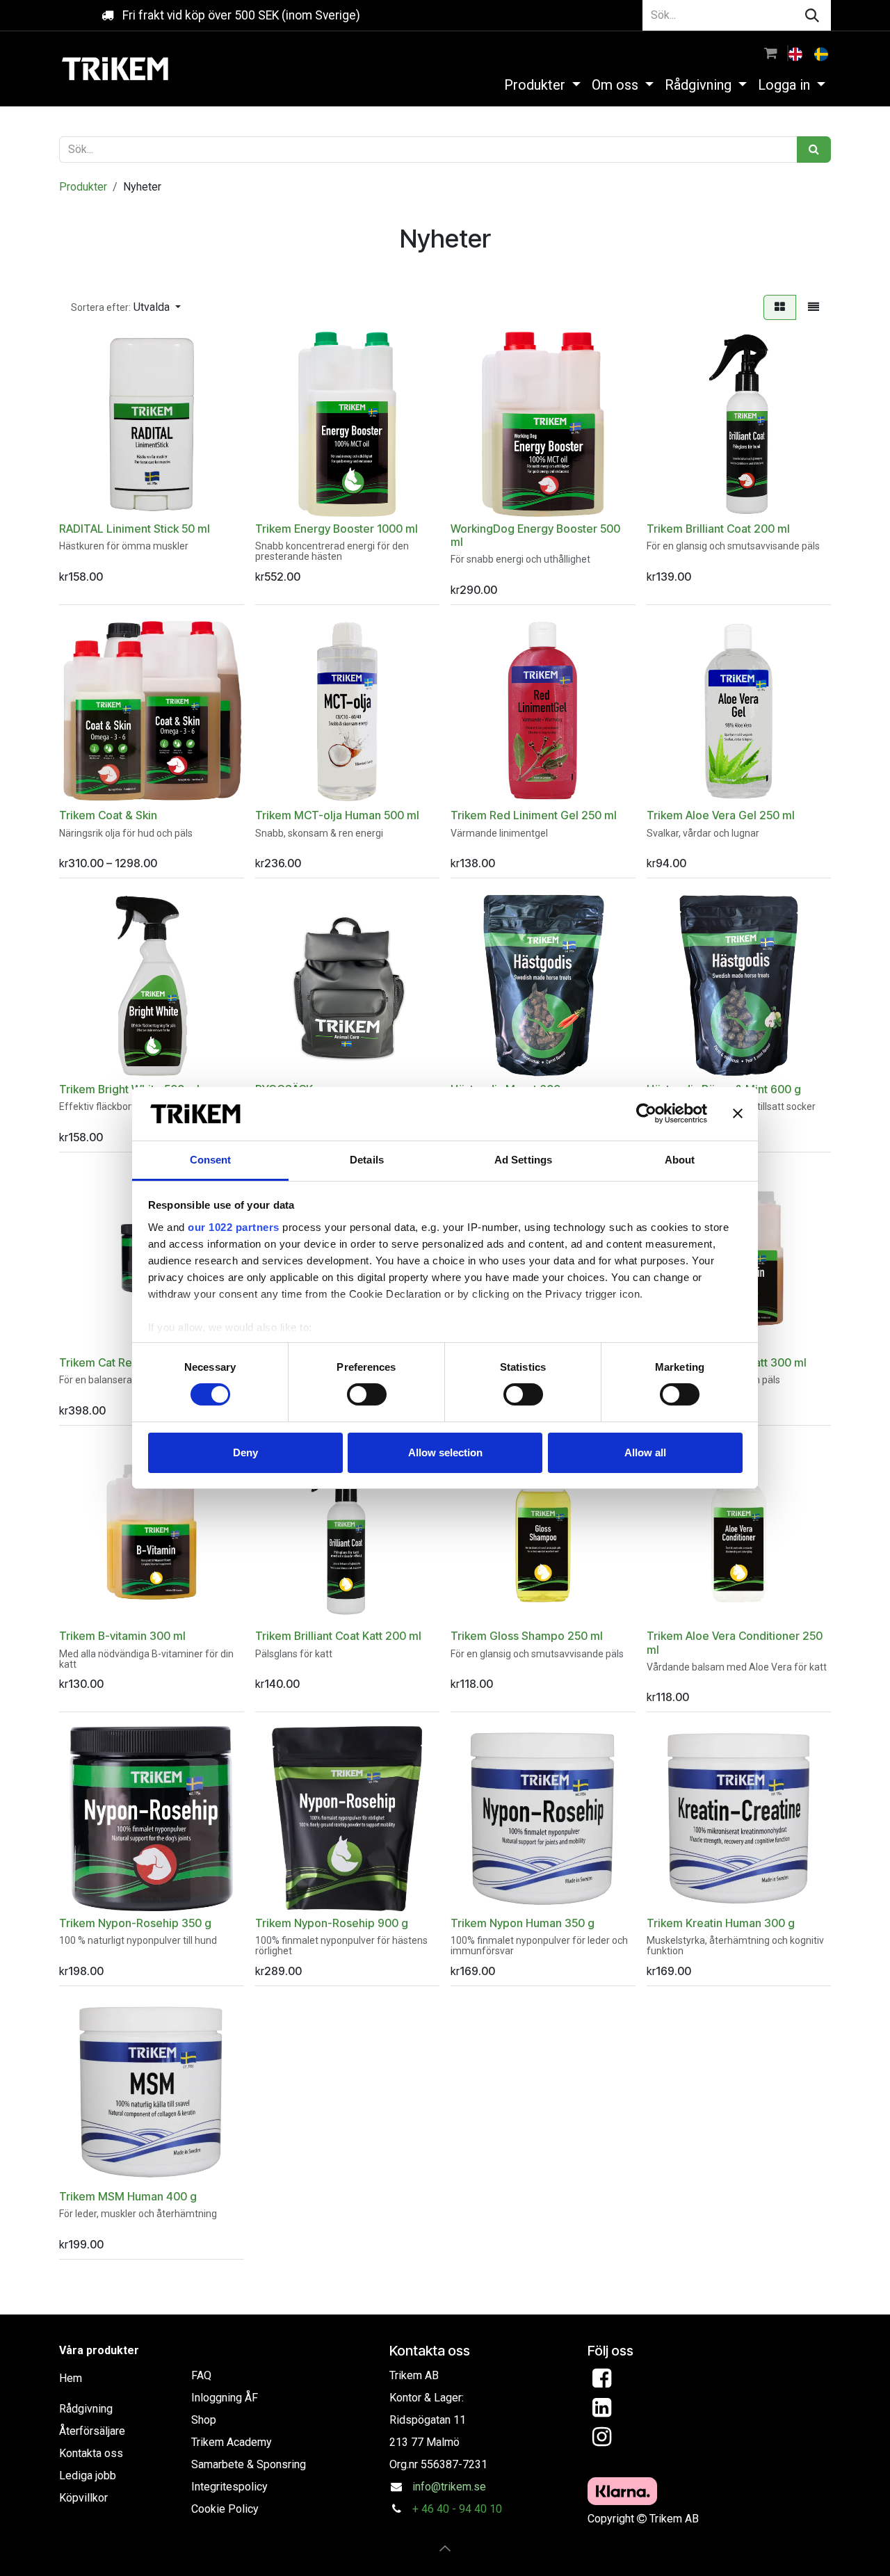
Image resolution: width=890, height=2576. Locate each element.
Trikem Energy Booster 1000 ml (337, 529)
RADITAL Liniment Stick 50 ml (135, 529)
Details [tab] (367, 1160)
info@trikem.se (449, 2487)
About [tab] (680, 1160)
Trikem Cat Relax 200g (118, 1363)
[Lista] (814, 307)
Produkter (83, 187)
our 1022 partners (234, 1227)
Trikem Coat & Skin (108, 815)
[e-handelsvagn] (771, 53)
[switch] (367, 1394)
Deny (245, 1452)
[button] (126, 307)
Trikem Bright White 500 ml (129, 1089)
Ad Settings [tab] (523, 1160)
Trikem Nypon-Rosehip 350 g (135, 1923)
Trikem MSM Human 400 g (128, 2197)
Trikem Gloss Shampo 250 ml (527, 1636)
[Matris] (780, 307)
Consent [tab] (211, 1160)
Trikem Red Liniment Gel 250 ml (534, 815)
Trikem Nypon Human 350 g (523, 1923)
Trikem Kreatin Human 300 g (721, 1923)
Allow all (645, 1452)
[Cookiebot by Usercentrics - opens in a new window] (646, 1113)
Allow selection (445, 1452)
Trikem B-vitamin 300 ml (122, 1636)
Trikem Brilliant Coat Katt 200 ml (338, 1636)
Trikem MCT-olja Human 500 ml (337, 815)
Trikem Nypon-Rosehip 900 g (332, 1923)
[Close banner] (738, 1113)
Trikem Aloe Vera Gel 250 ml (721, 815)
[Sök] (812, 15)
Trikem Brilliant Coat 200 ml (718, 529)
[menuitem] (797, 53)
